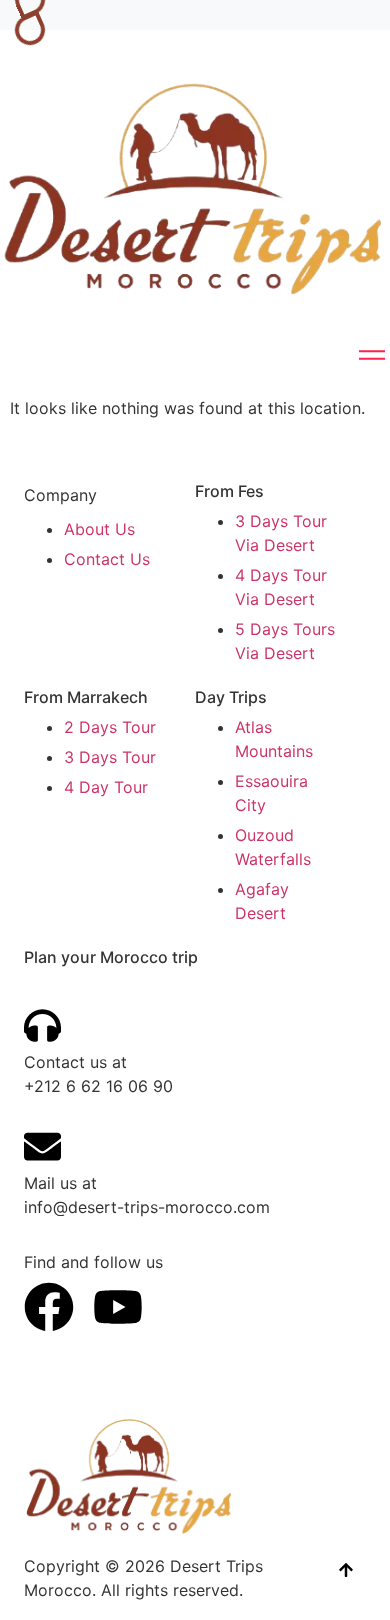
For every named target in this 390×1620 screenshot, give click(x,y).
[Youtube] (118, 1307)
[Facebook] (49, 1307)
